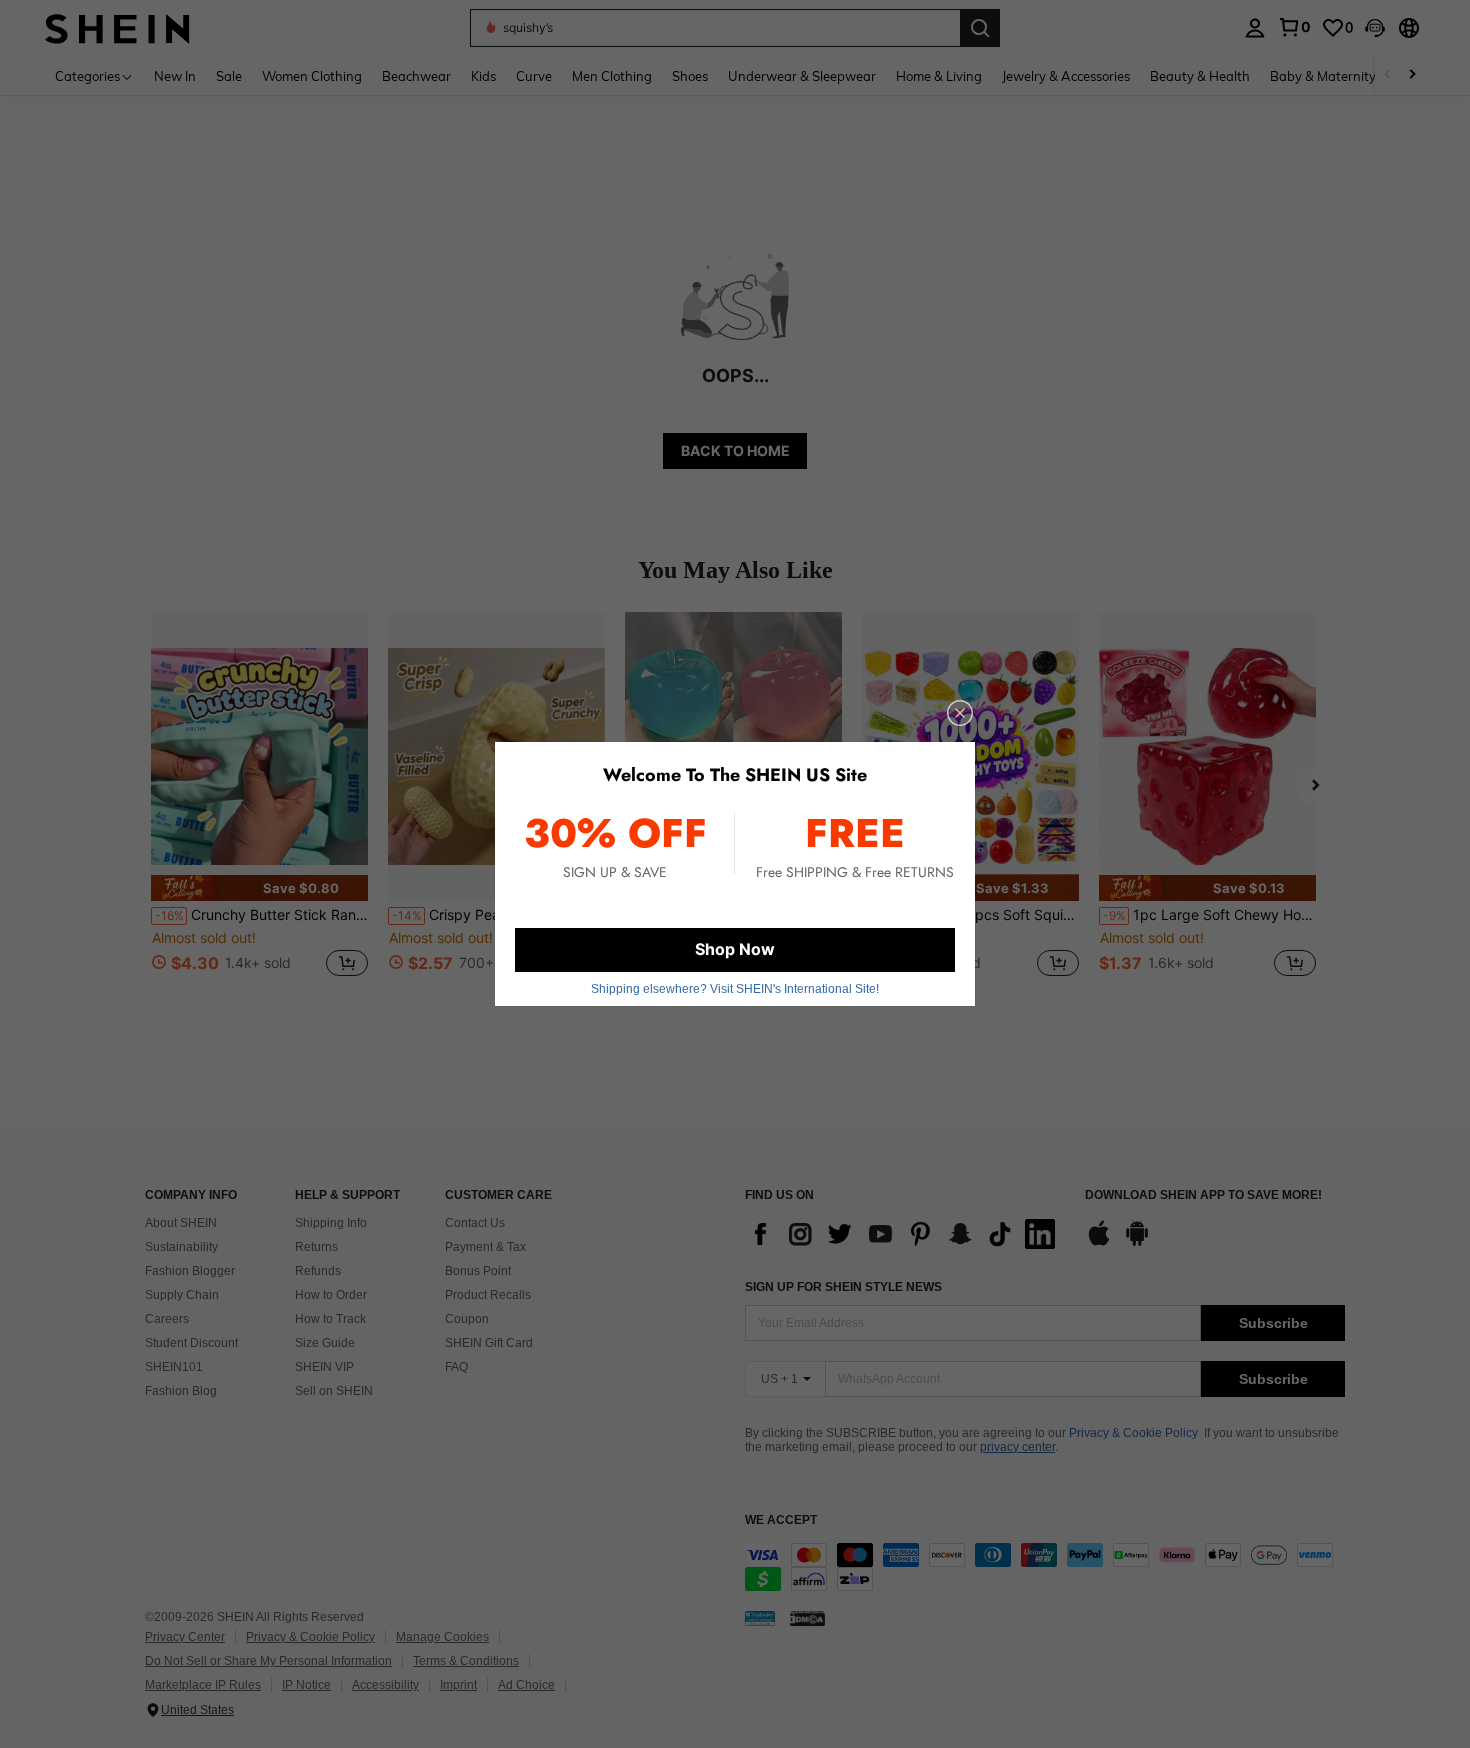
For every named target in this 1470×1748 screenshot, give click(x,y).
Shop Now (735, 949)
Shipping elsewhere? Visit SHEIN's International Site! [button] (735, 989)
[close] (960, 713)
